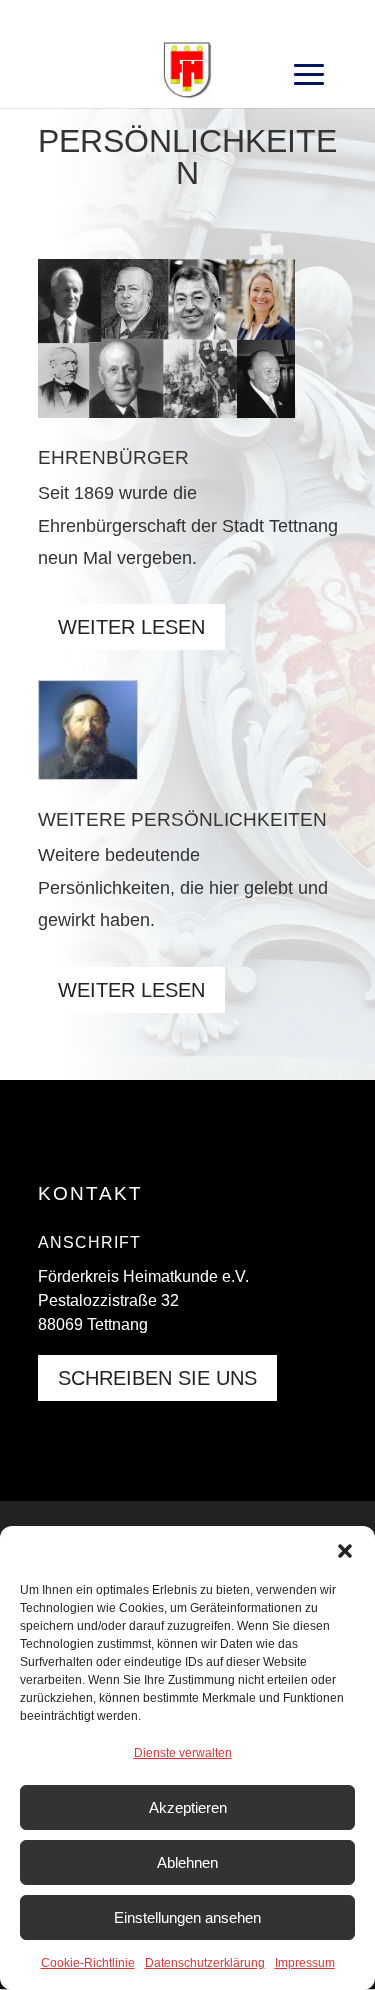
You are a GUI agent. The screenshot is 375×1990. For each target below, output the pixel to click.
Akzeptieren (188, 1807)
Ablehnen (187, 1862)
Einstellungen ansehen (187, 1917)
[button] (345, 1551)
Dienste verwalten (183, 1753)
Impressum (305, 1963)
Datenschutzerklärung (205, 1963)
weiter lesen (131, 627)
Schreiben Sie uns (157, 1378)
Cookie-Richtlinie (88, 1963)
